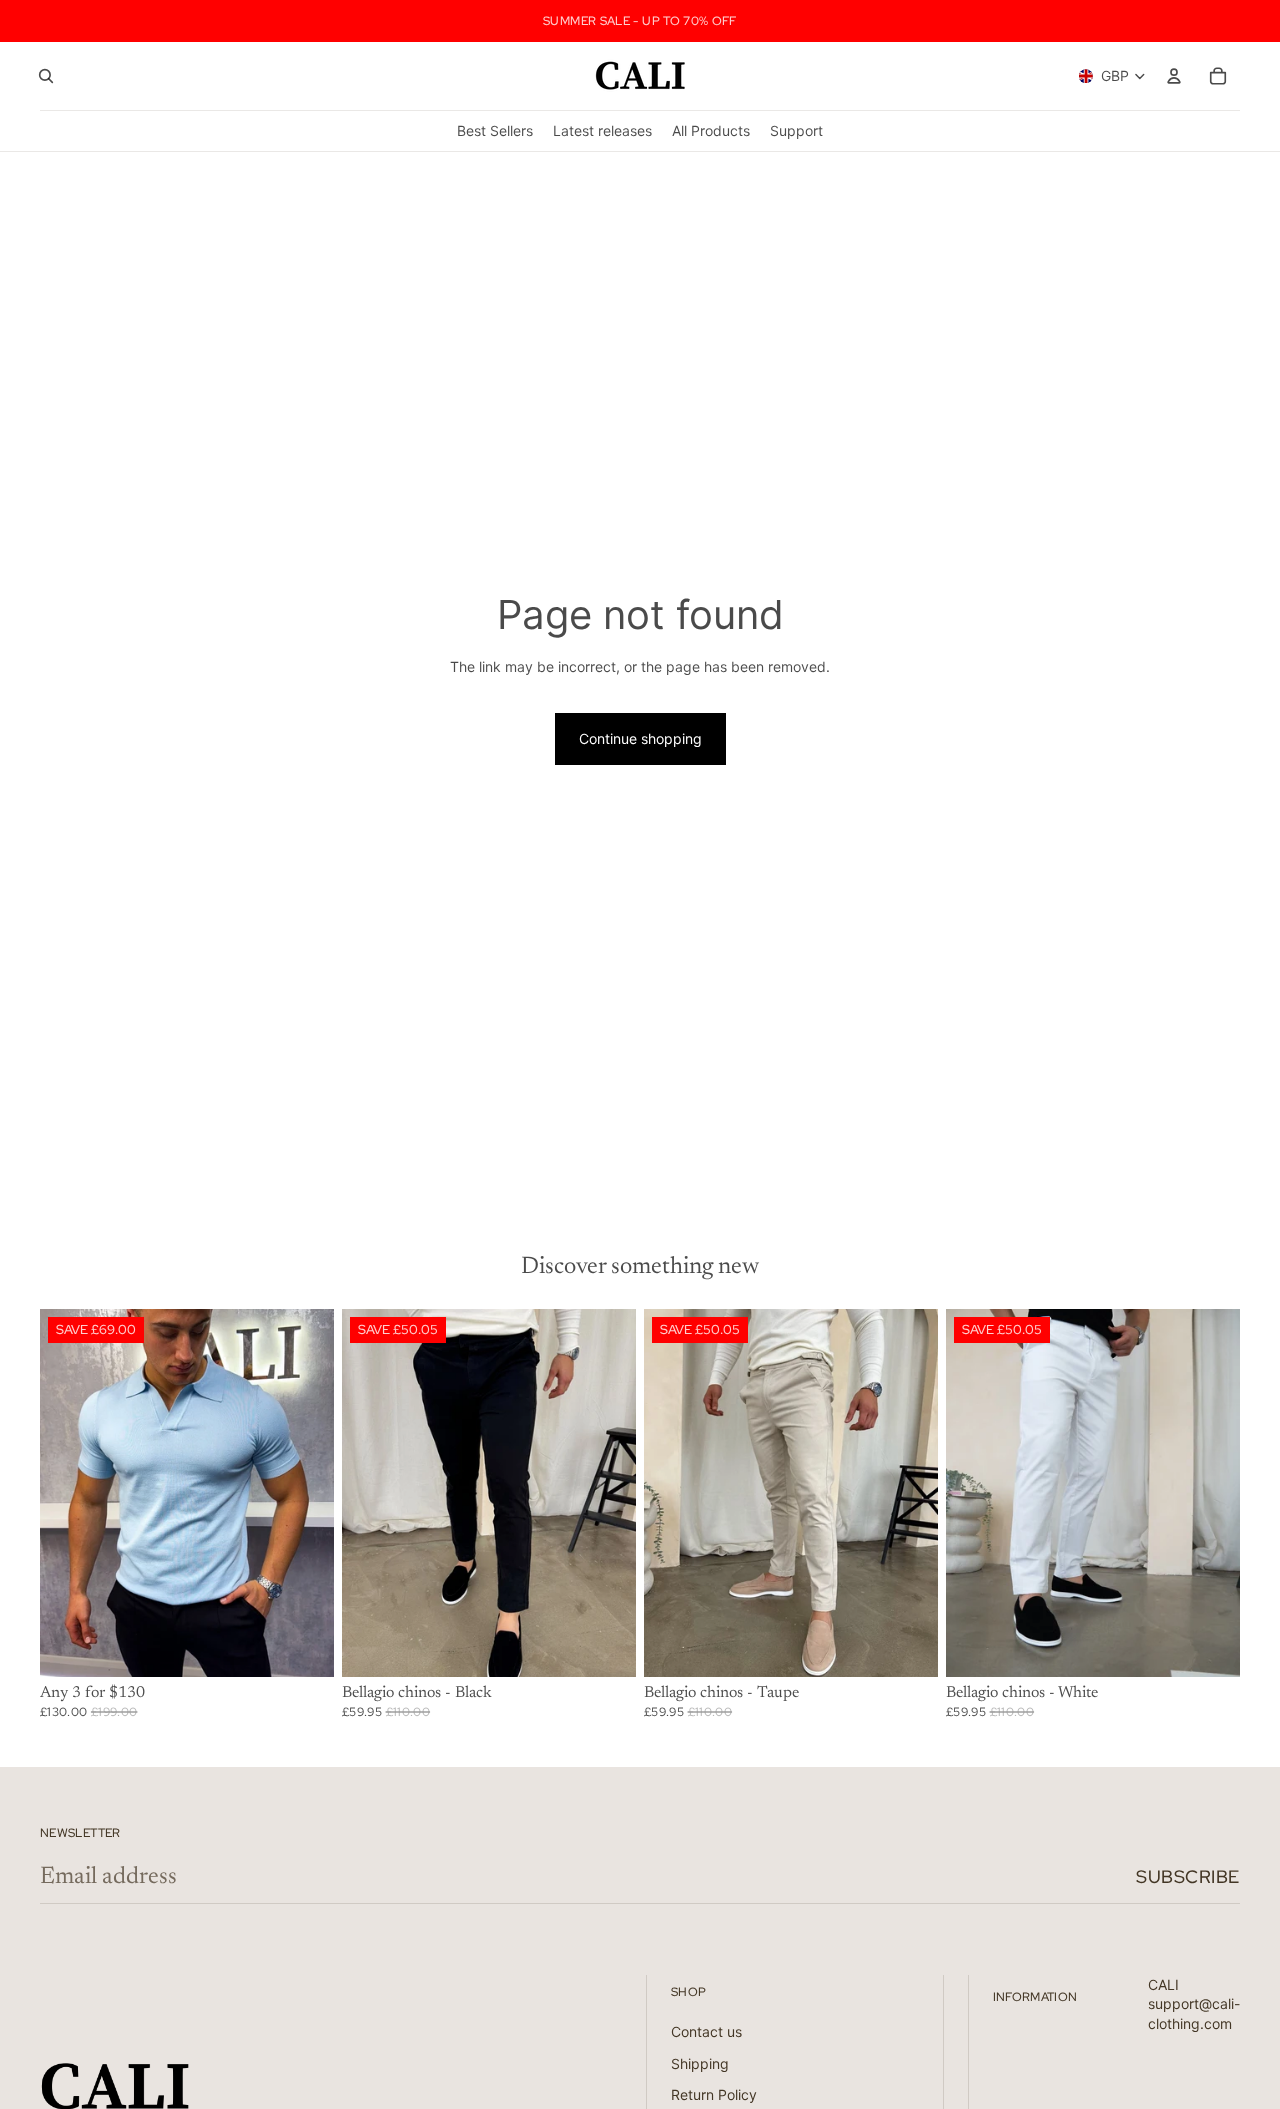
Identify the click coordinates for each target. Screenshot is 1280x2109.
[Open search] (46, 76)
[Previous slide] (70, 1492)
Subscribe (1188, 1876)
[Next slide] (304, 1492)
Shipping (700, 2063)
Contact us (706, 2031)
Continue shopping (640, 738)
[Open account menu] (1174, 76)
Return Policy (714, 2094)
